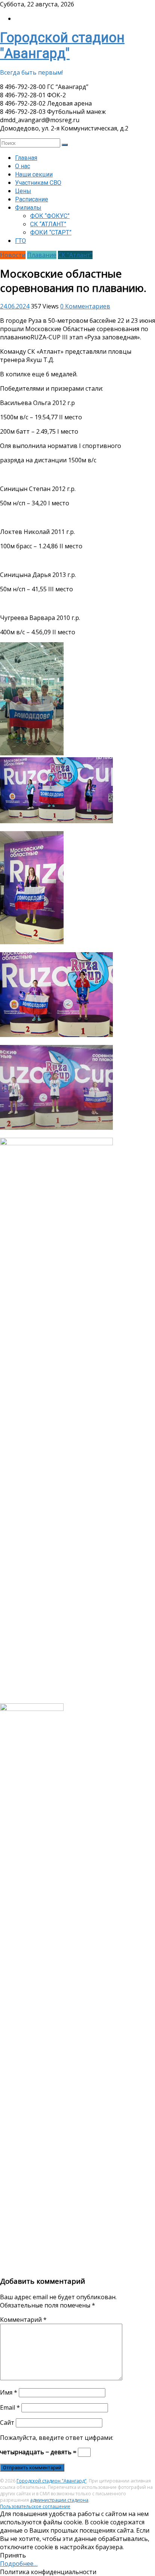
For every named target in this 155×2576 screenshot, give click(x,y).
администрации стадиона (59, 2500)
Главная (26, 158)
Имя (9, 2392)
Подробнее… (19, 2564)
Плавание (42, 255)
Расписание (32, 199)
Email (10, 2407)
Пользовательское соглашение (35, 2506)
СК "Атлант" (75, 255)
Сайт (7, 2423)
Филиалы (28, 208)
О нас (23, 166)
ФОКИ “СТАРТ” (51, 232)
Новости (13, 255)
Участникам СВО (38, 183)
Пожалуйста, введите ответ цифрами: (57, 2438)
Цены (23, 191)
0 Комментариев (85, 306)
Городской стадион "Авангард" (62, 46)
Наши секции (34, 174)
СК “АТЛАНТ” (48, 224)
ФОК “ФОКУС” (50, 216)
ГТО (21, 241)
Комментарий (23, 2320)
